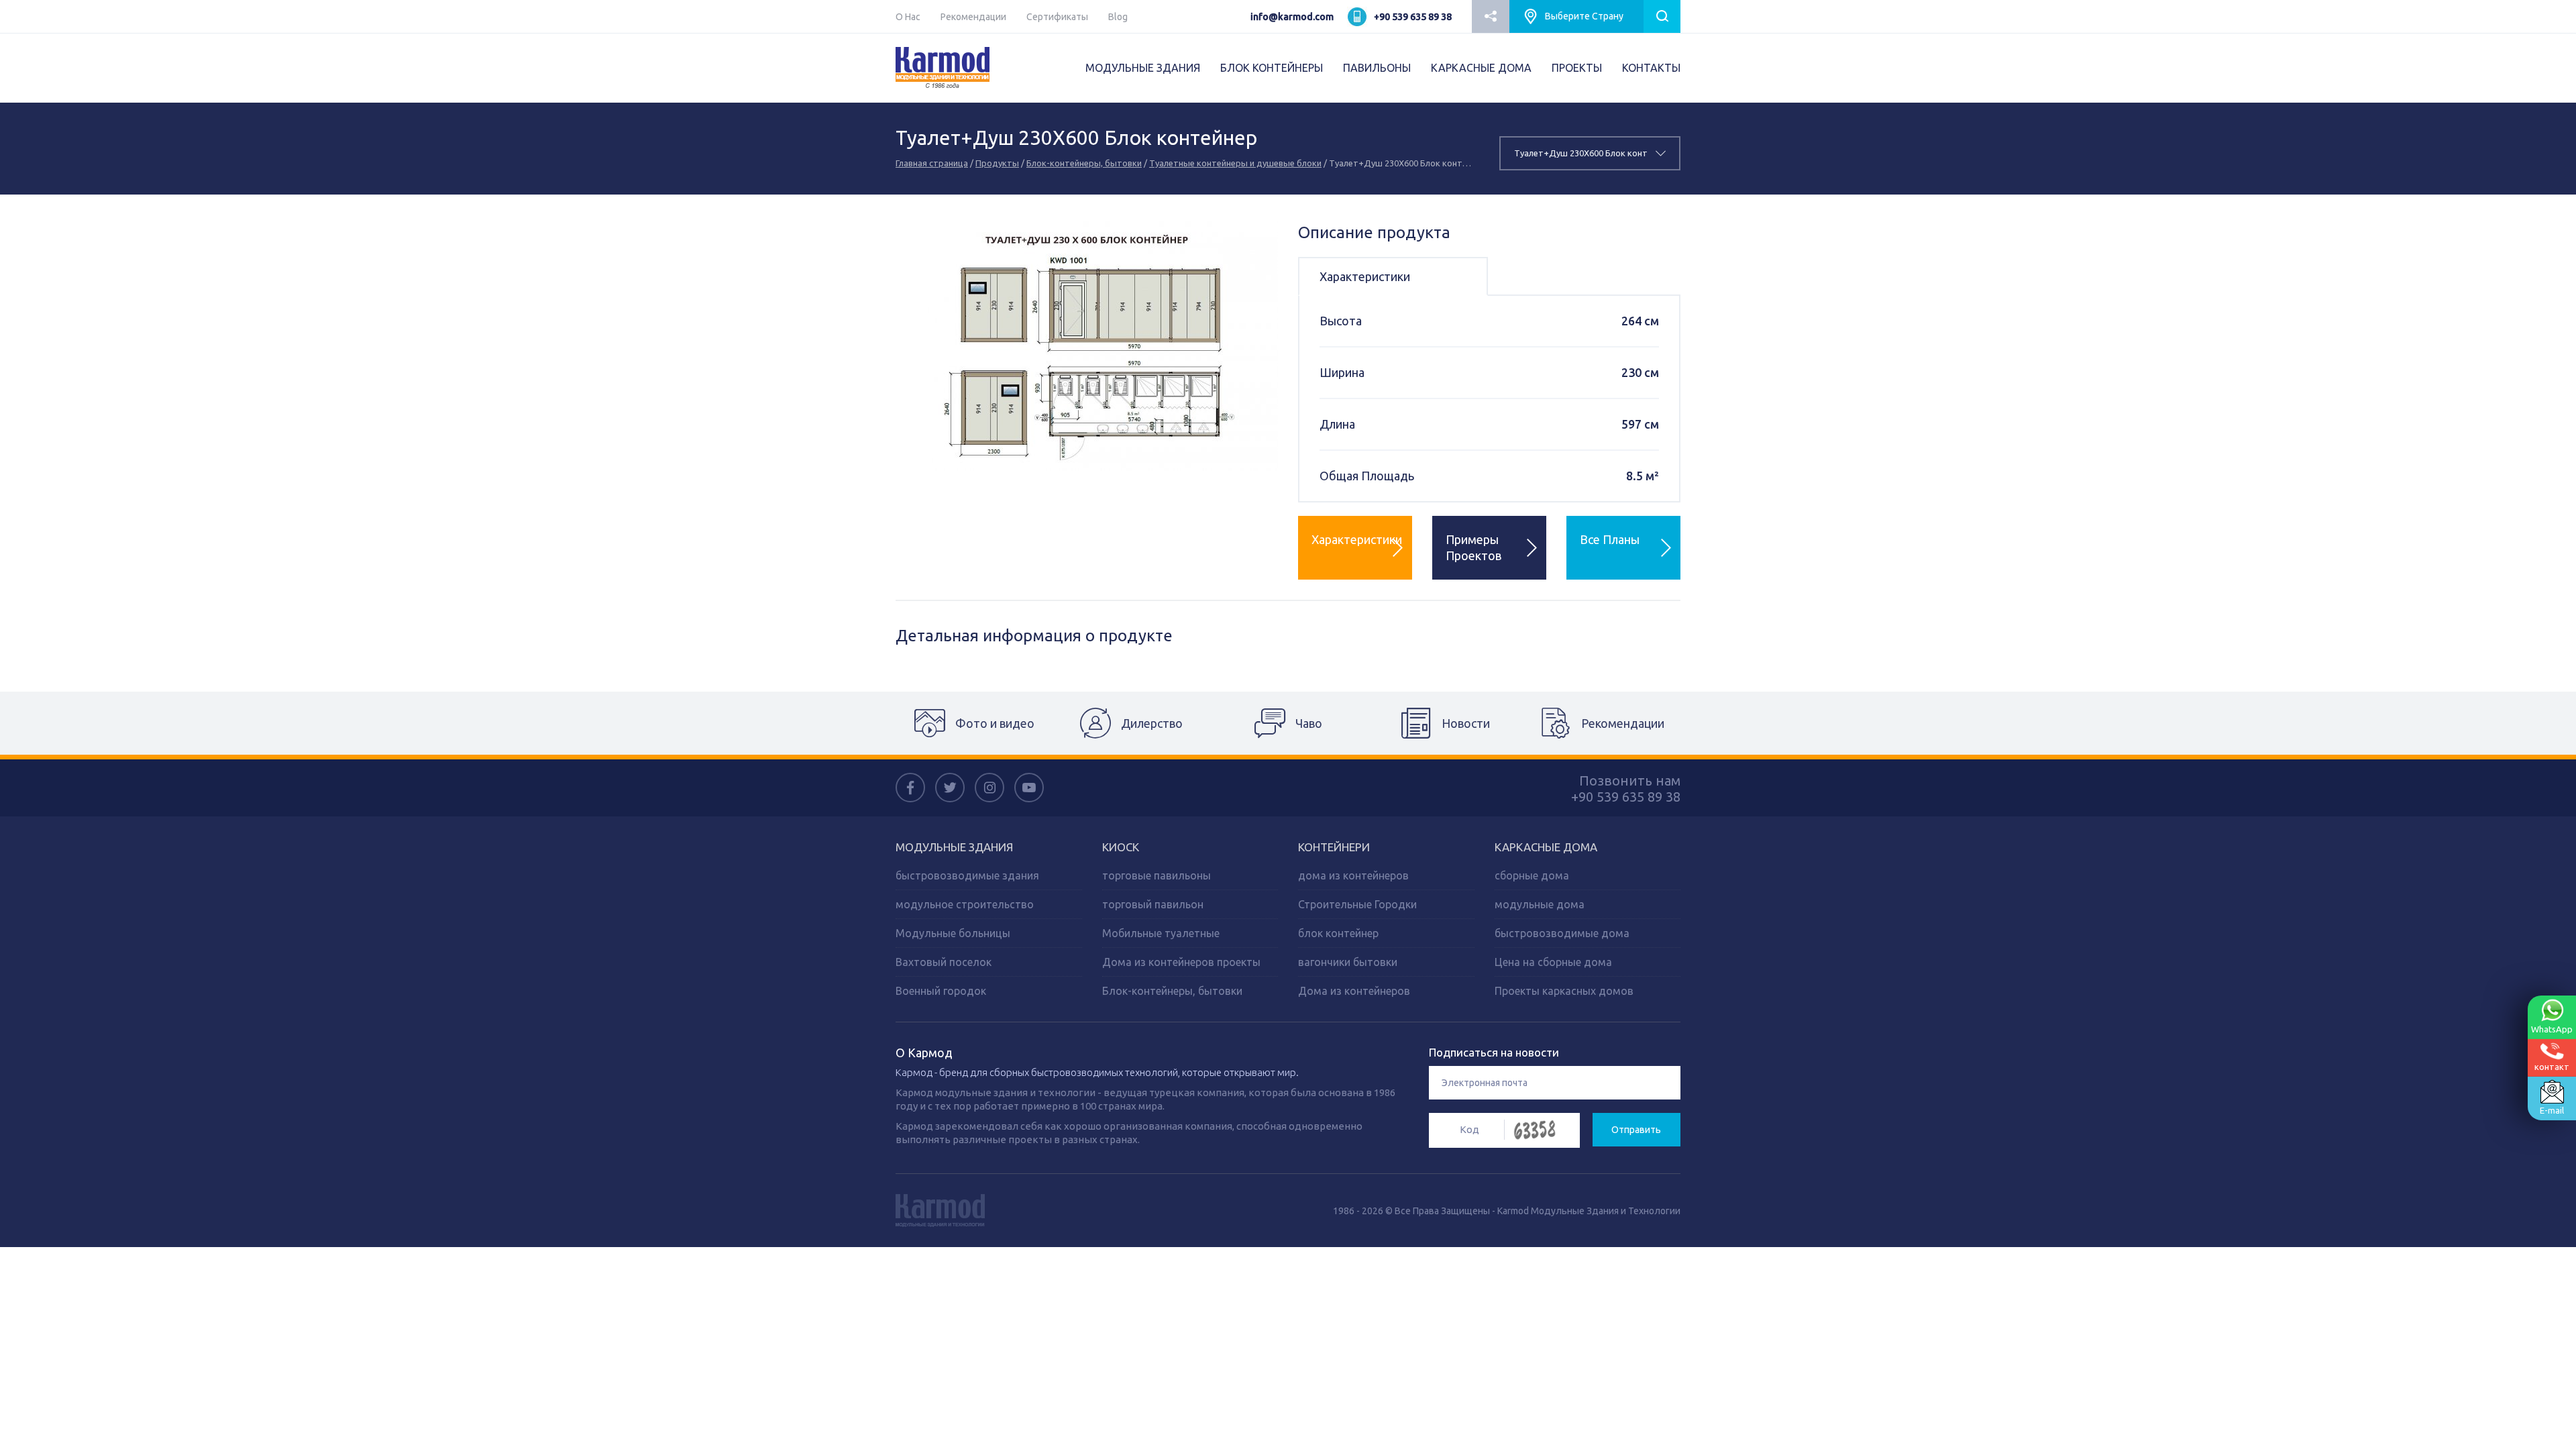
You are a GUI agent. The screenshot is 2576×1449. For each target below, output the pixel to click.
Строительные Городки (1357, 904)
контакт (2552, 1067)
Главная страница (932, 163)
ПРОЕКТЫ (1577, 68)
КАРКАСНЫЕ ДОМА (1481, 68)
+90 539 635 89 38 (1413, 17)
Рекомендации (973, 17)
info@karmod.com (1292, 17)
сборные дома (1532, 875)
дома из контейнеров (1353, 875)
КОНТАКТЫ (1651, 68)
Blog (1118, 17)
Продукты (997, 163)
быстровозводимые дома (1562, 933)
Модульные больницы (953, 933)
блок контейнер (1338, 933)
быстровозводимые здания (967, 875)
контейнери (1334, 847)
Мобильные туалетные (1161, 933)
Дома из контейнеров (1354, 991)
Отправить (1636, 1130)
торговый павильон (1153, 904)
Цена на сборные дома (1553, 962)
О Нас (908, 17)
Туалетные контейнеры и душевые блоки (1235, 163)
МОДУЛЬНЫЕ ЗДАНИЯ (1143, 68)
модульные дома (1540, 904)
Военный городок (941, 991)
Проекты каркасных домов (1564, 991)
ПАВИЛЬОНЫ (1377, 68)
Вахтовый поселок (944, 962)
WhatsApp (2552, 1029)
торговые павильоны (1157, 875)
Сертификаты (1057, 17)
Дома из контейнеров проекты (1181, 962)
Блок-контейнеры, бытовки (1084, 163)
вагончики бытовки (1348, 962)
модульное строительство (965, 904)
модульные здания (954, 847)
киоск (1121, 847)
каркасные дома (1546, 847)
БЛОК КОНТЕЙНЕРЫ (1272, 68)
